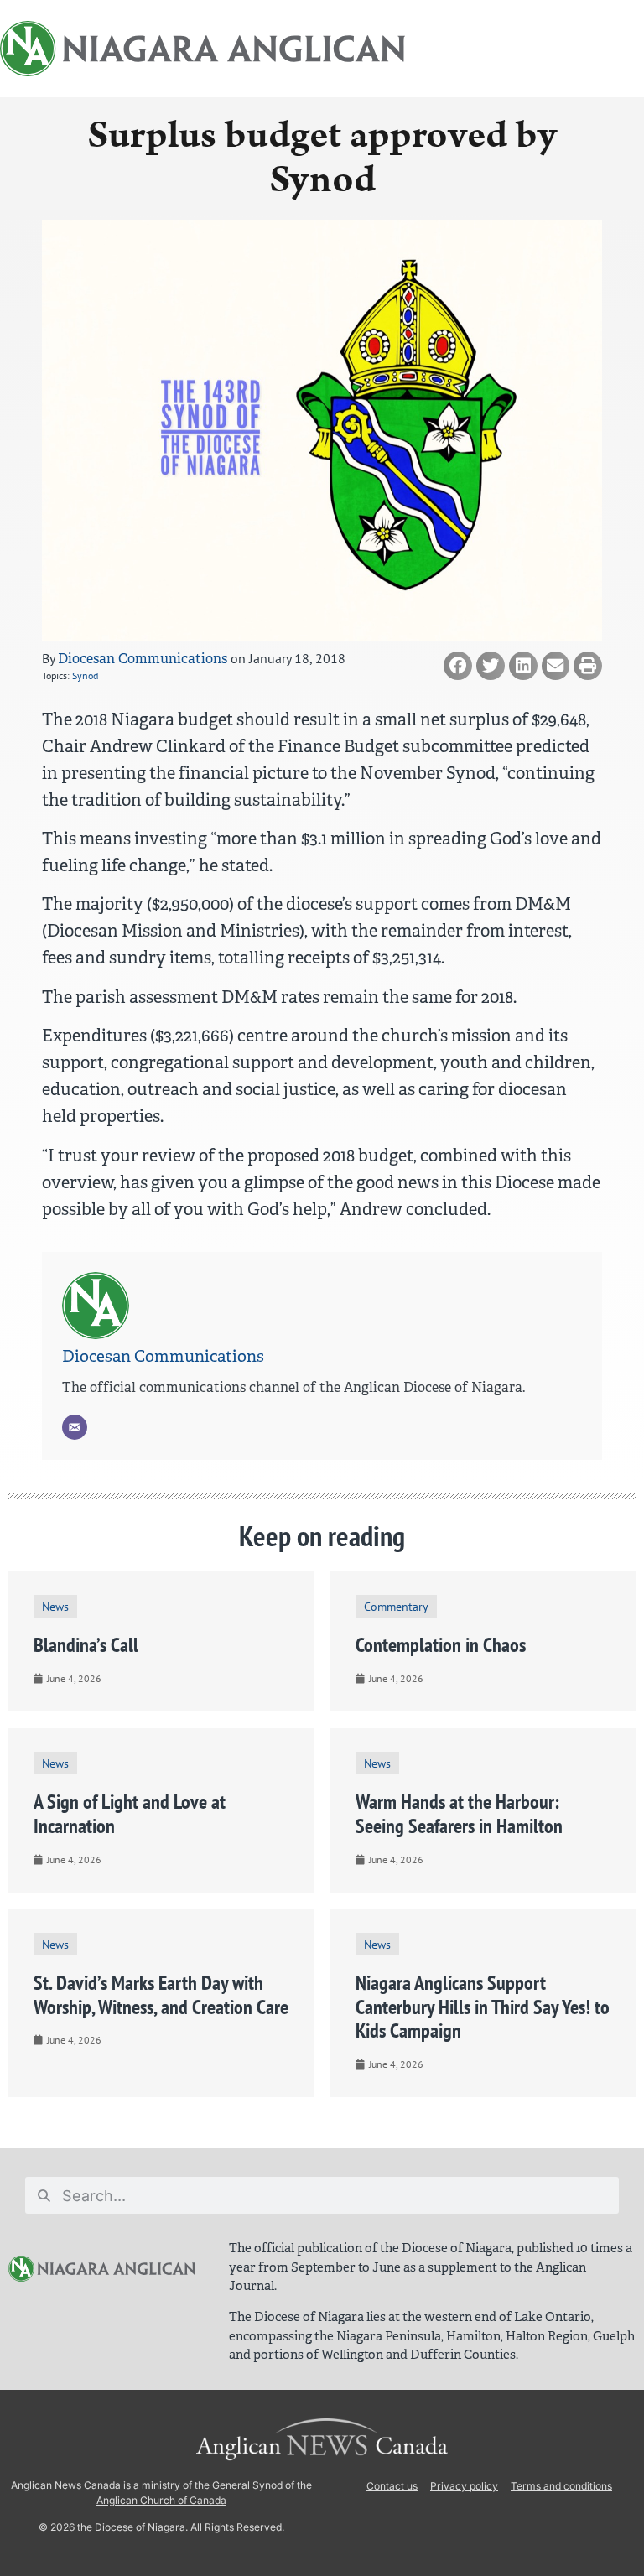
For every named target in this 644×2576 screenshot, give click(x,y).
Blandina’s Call (86, 1645)
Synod (85, 675)
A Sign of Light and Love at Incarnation (130, 1814)
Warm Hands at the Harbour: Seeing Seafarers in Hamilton (459, 1814)
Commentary (396, 1606)
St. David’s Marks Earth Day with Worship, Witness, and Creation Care (161, 1995)
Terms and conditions (561, 2486)
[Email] (75, 1427)
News (55, 1606)
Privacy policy (464, 2486)
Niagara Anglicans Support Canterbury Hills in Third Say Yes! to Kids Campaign (483, 2007)
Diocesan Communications (143, 659)
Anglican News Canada (66, 2485)
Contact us (392, 2486)
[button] (458, 666)
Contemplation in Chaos (441, 1645)
